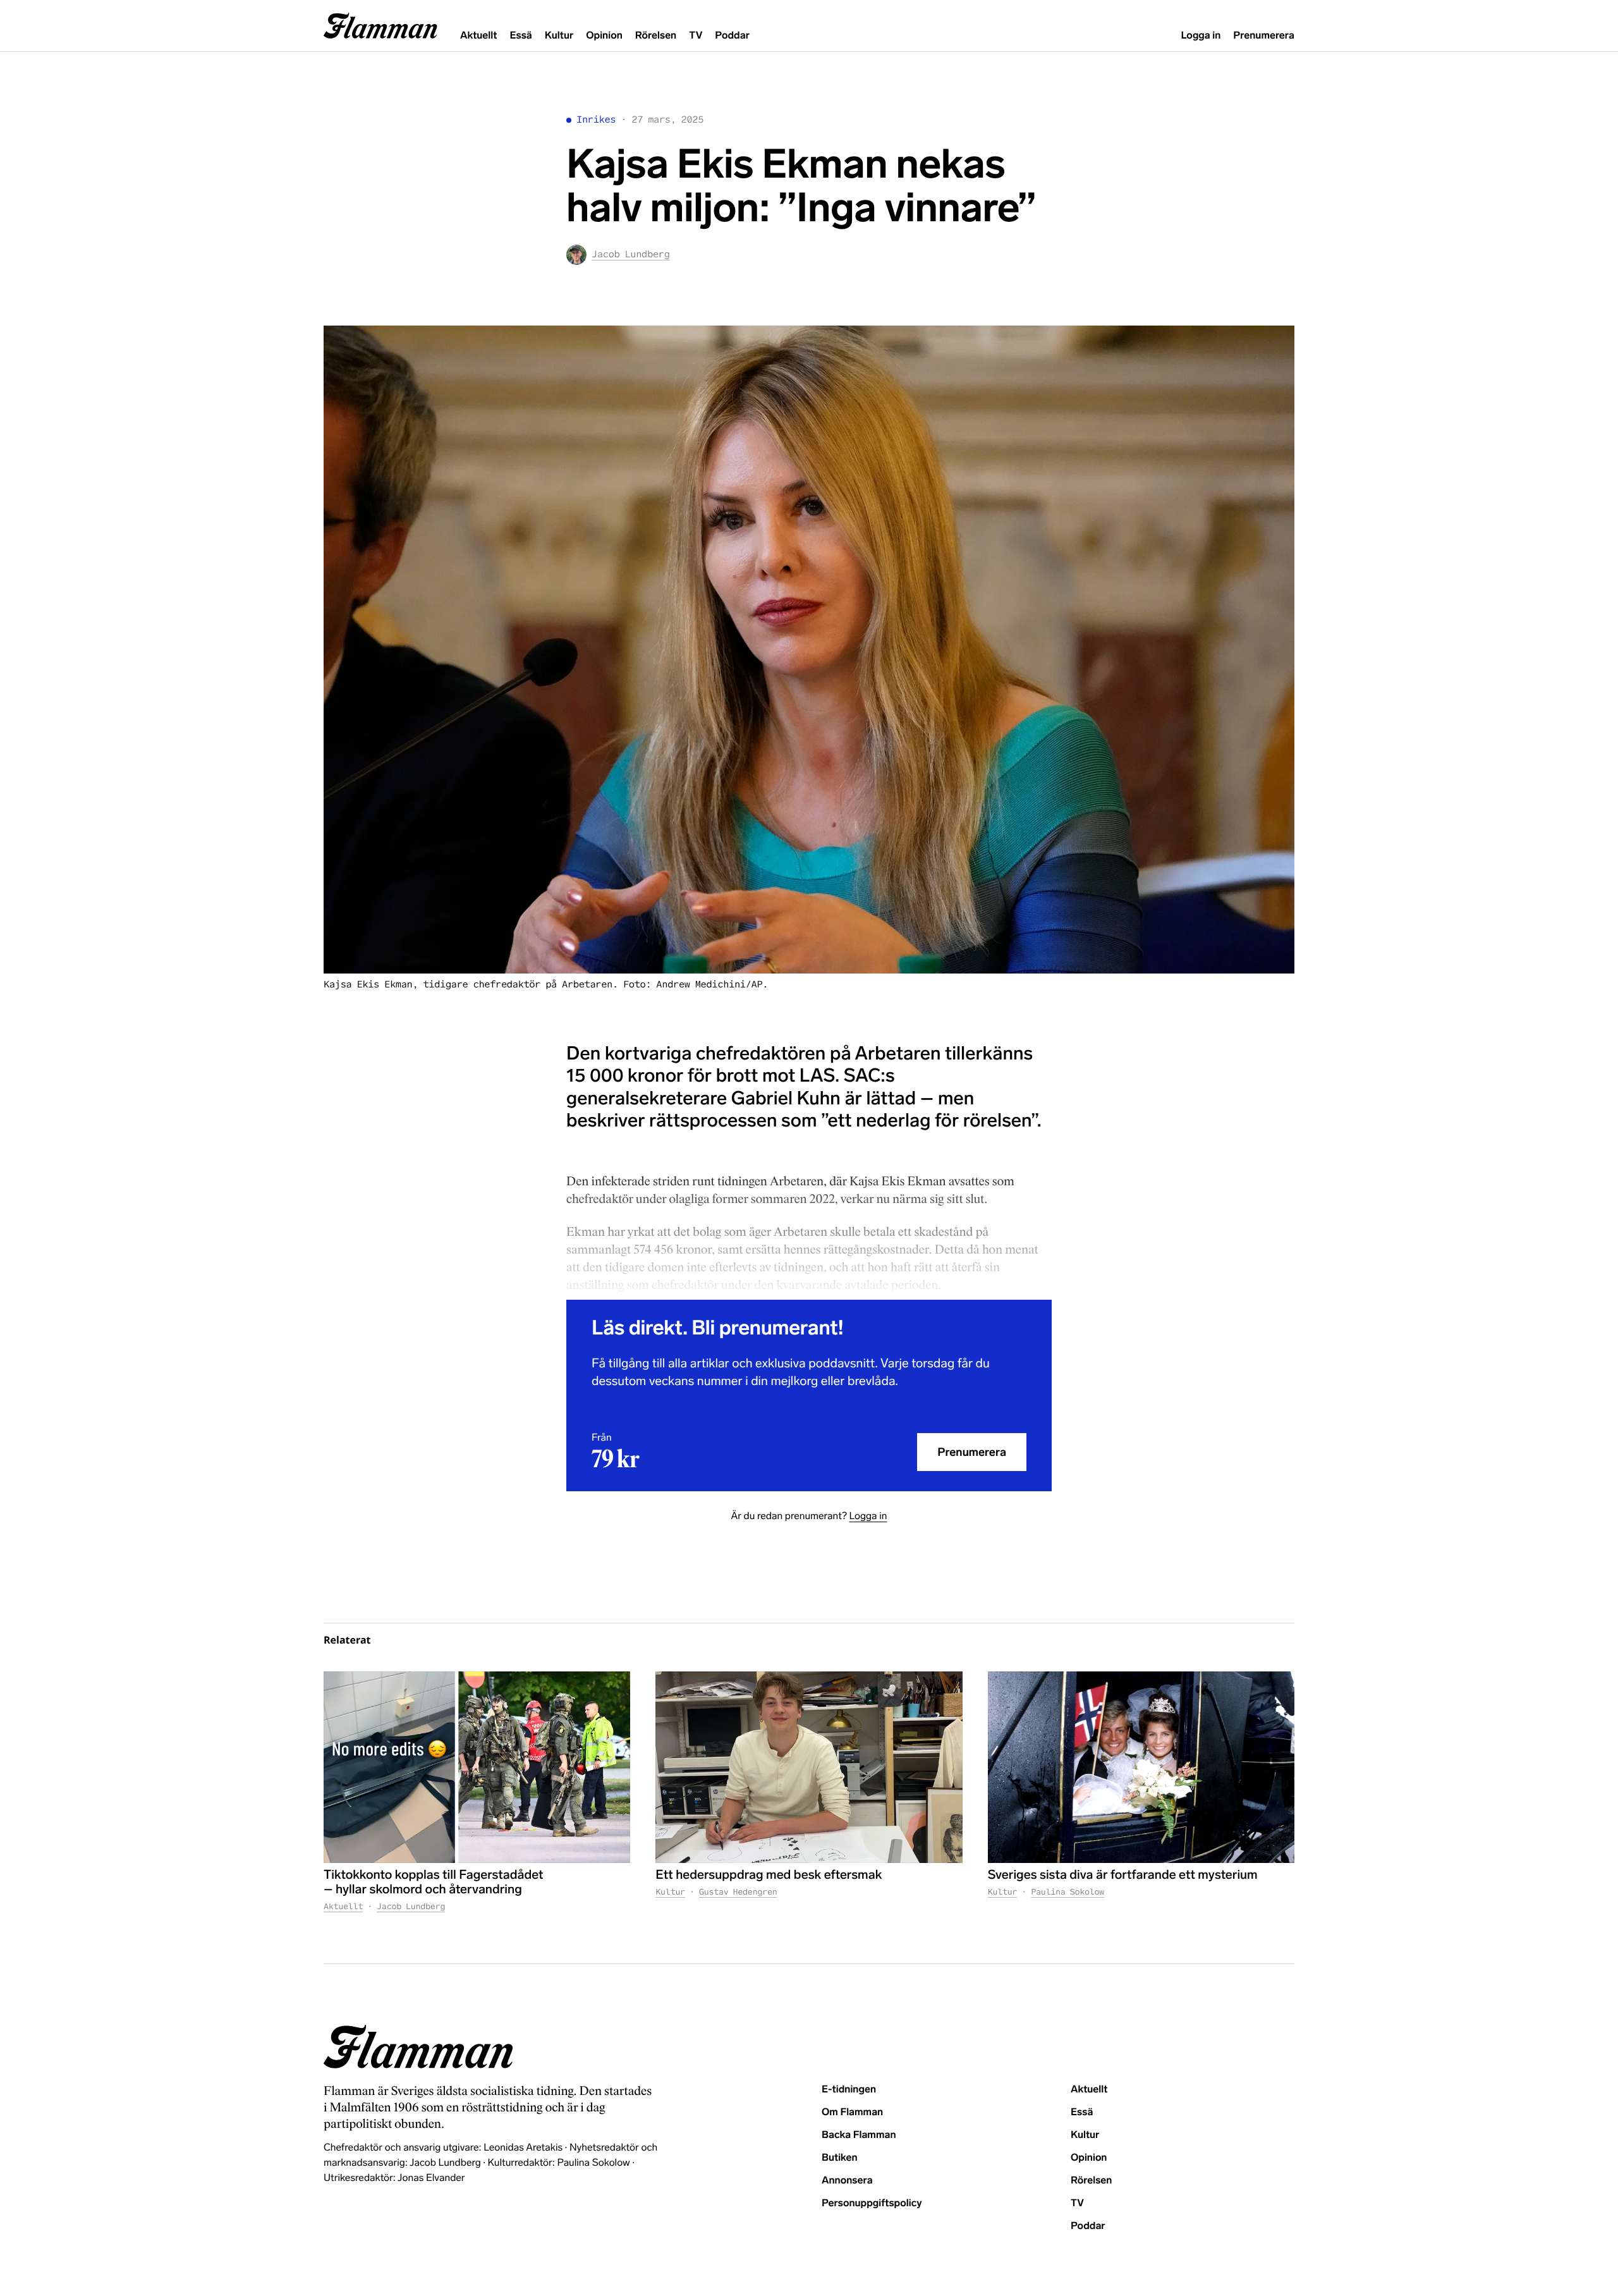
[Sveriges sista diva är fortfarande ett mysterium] (1141, 1767)
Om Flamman (852, 2112)
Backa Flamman (859, 2135)
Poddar (732, 36)
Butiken (840, 2158)
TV (696, 36)
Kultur (559, 36)
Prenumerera (1264, 36)
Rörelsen (656, 36)
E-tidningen (849, 2090)
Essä (520, 36)
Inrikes (596, 120)
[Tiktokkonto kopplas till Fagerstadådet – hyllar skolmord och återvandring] (477, 1767)
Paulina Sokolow (1068, 1892)
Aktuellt (478, 36)
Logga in (1201, 36)
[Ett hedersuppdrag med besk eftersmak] (809, 1767)
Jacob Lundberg (411, 1906)
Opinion (604, 36)
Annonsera (847, 2181)
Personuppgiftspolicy (872, 2203)
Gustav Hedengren (738, 1892)
